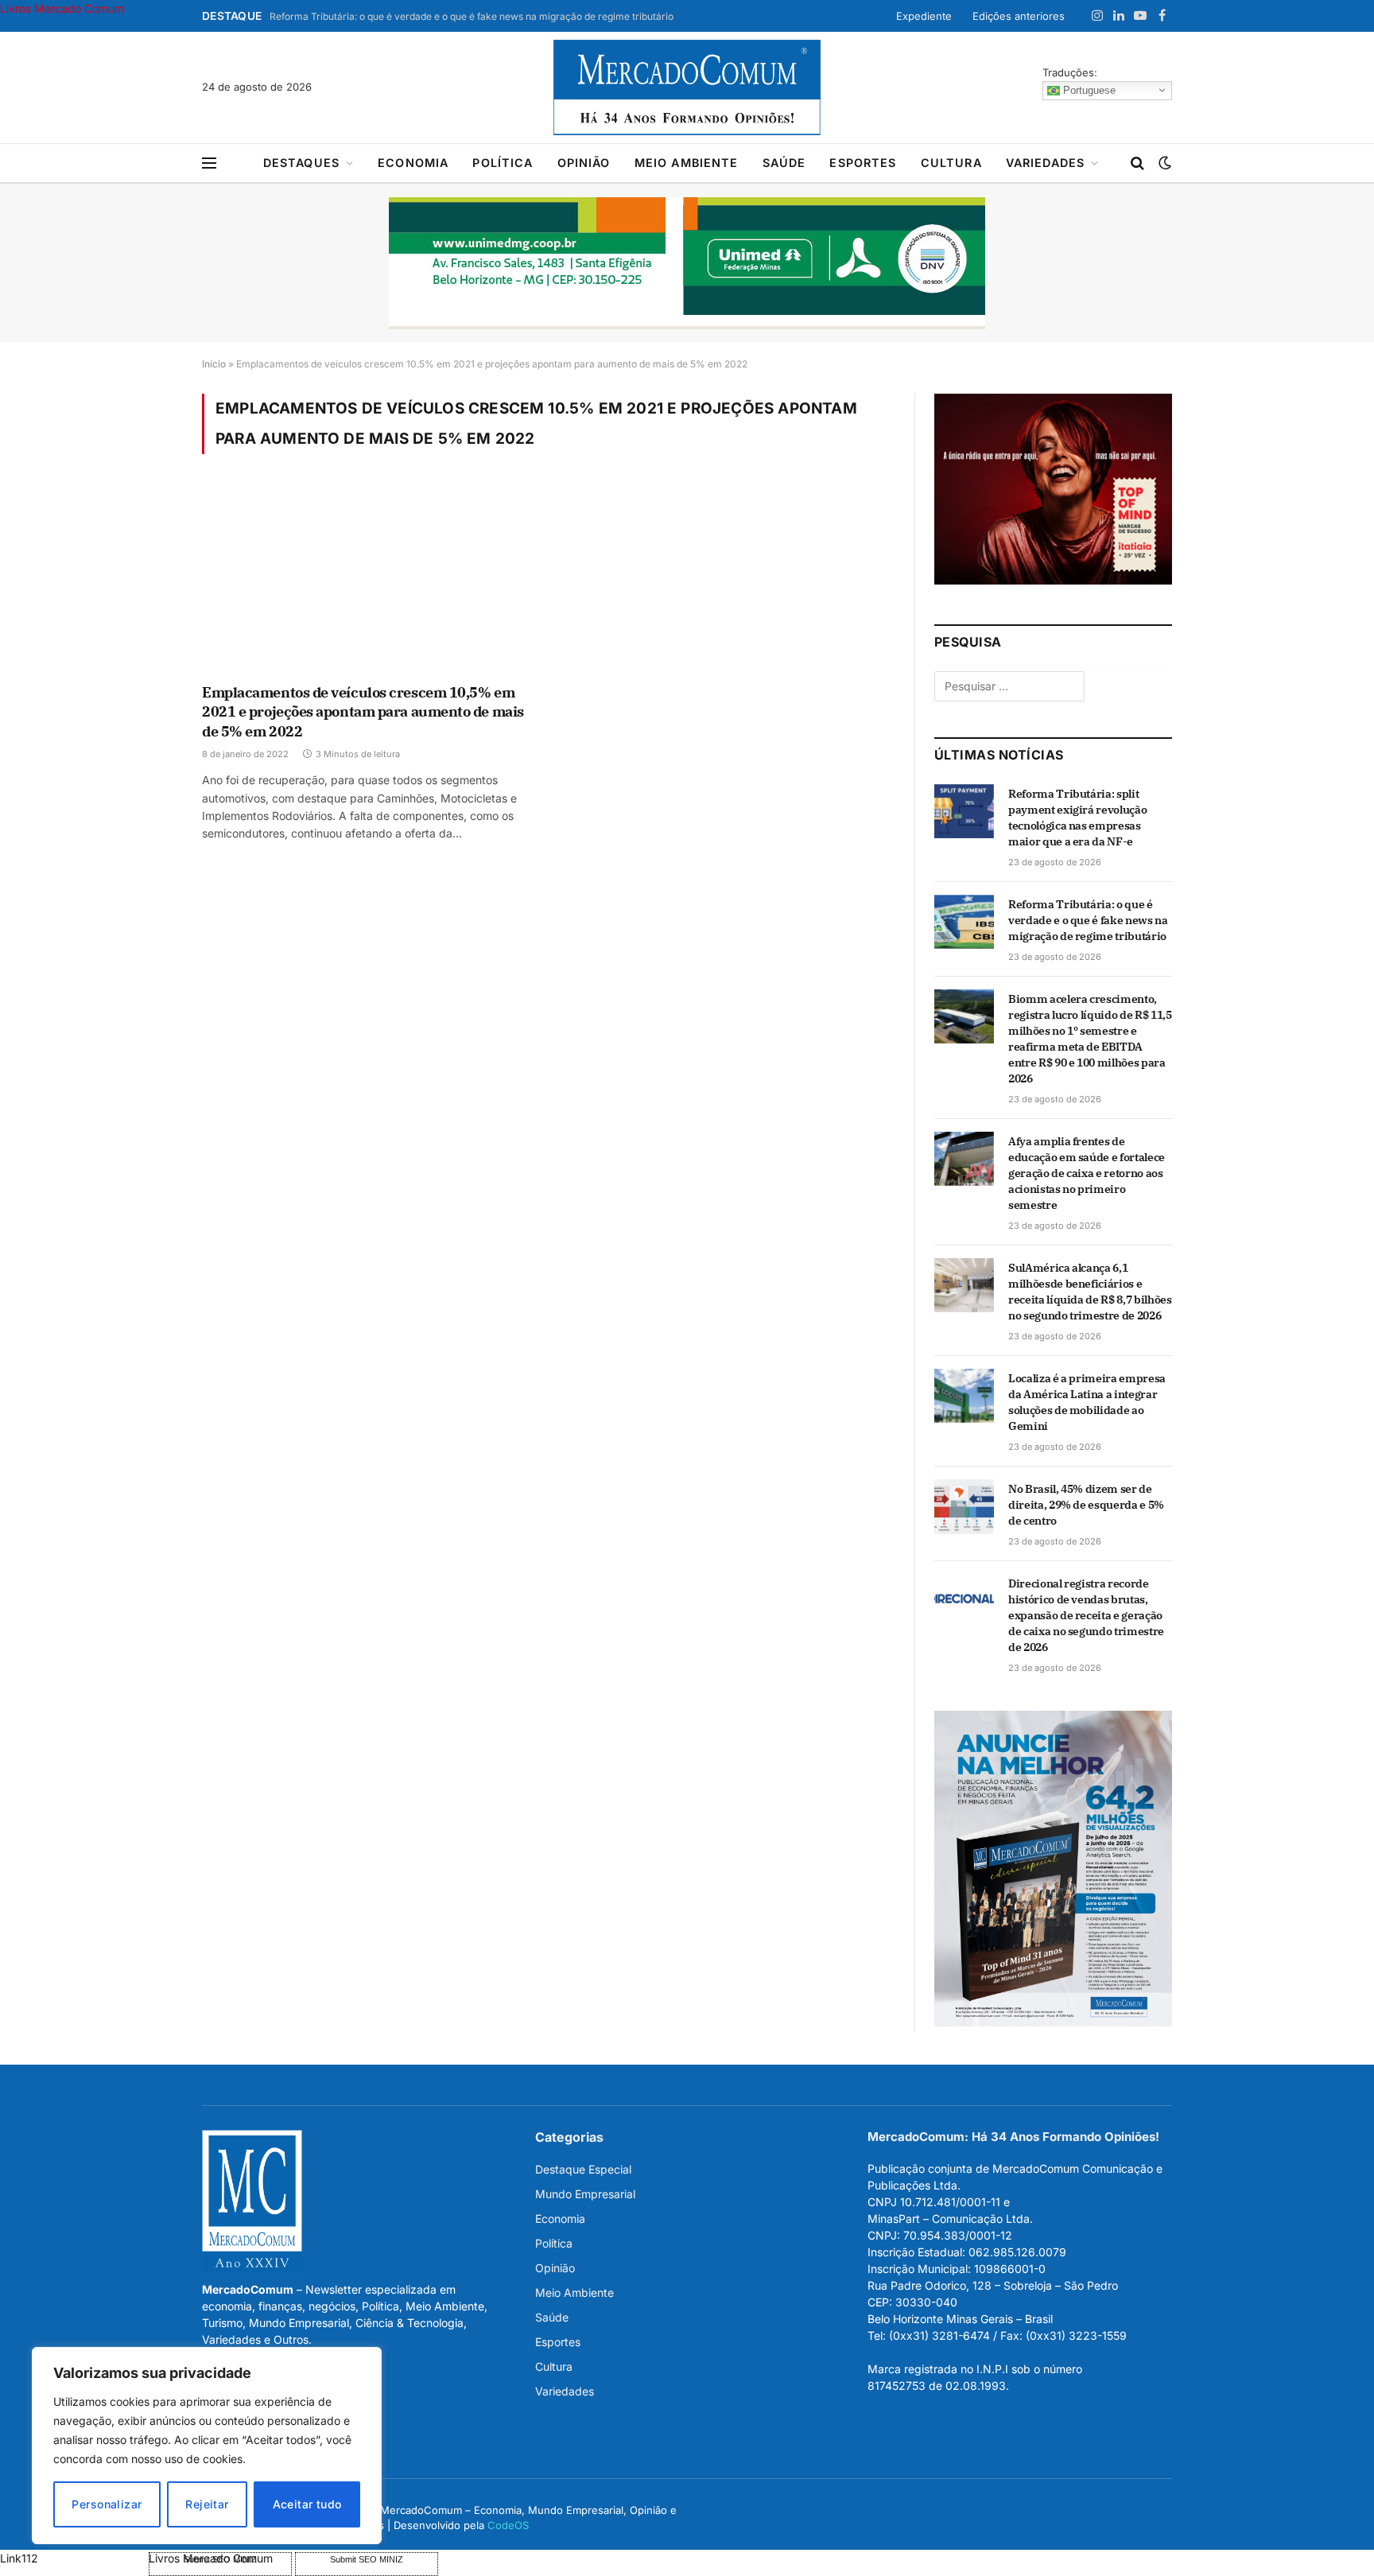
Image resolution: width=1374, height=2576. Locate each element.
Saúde (784, 163)
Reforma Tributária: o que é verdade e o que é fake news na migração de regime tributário (472, 16)
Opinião (584, 163)
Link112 (19, 2558)
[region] (207, 2446)
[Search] (1137, 163)
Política (503, 163)
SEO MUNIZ (73, 2558)
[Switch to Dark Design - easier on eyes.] (1163, 163)
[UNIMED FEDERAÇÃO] (687, 263)
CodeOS (508, 2525)
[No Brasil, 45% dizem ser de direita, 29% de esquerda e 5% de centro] (964, 1506)
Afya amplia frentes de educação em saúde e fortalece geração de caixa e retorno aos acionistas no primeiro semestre (1087, 1173)
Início (214, 364)
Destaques (301, 163)
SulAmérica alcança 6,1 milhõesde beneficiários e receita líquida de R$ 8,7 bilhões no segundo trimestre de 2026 (1090, 1292)
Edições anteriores (1019, 16)
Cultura (951, 163)
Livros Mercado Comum (62, 8)
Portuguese (1088, 89)
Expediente (924, 16)
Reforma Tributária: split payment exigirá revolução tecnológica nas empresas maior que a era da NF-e (1077, 818)
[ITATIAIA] (1053, 580)
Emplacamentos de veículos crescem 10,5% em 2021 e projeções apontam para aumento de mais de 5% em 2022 (363, 712)
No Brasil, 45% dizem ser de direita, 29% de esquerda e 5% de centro (1086, 1505)
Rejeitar (207, 2504)
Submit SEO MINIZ (367, 2559)
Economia (413, 163)
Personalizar (107, 2504)
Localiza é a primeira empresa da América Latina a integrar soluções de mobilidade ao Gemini (1087, 1402)
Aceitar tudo (307, 2504)
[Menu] (209, 163)
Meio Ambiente (687, 163)
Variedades (1046, 163)
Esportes (863, 163)
